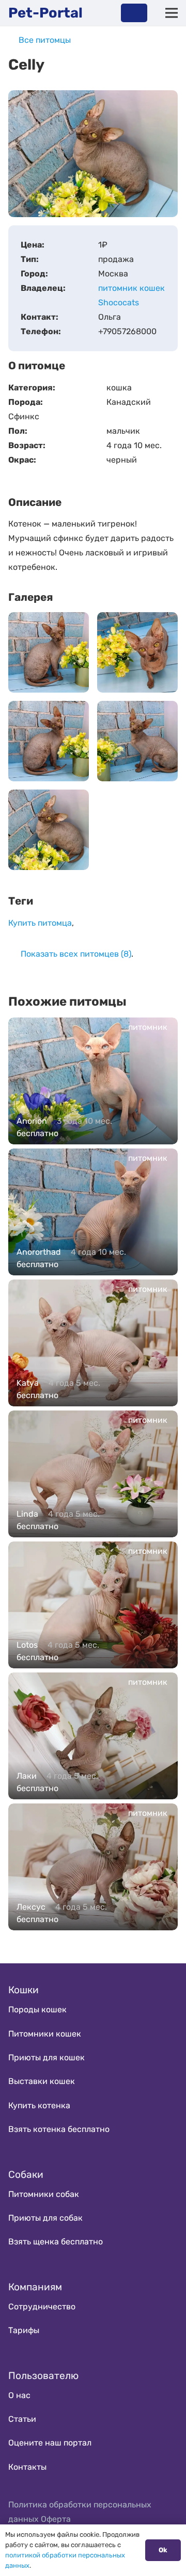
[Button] (134, 13)
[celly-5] (137, 652)
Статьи (22, 2419)
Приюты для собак (45, 2218)
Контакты (27, 2467)
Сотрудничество (42, 2307)
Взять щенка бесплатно (56, 2242)
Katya (28, 1383)
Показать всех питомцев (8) (76, 954)
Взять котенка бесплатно (59, 2129)
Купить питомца (40, 923)
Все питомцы (45, 40)
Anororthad (39, 1252)
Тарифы (24, 2330)
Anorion (32, 1121)
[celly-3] (137, 741)
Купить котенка (39, 2105)
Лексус (31, 1907)
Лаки (27, 1776)
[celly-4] (49, 652)
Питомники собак (44, 2194)
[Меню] (172, 13)
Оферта (56, 2519)
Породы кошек (37, 2009)
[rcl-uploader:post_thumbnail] (49, 830)
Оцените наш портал (50, 2443)
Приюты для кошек (47, 2057)
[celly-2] (49, 741)
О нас (19, 2395)
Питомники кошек (45, 2034)
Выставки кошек (42, 2081)
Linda (27, 1514)
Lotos (27, 1645)
